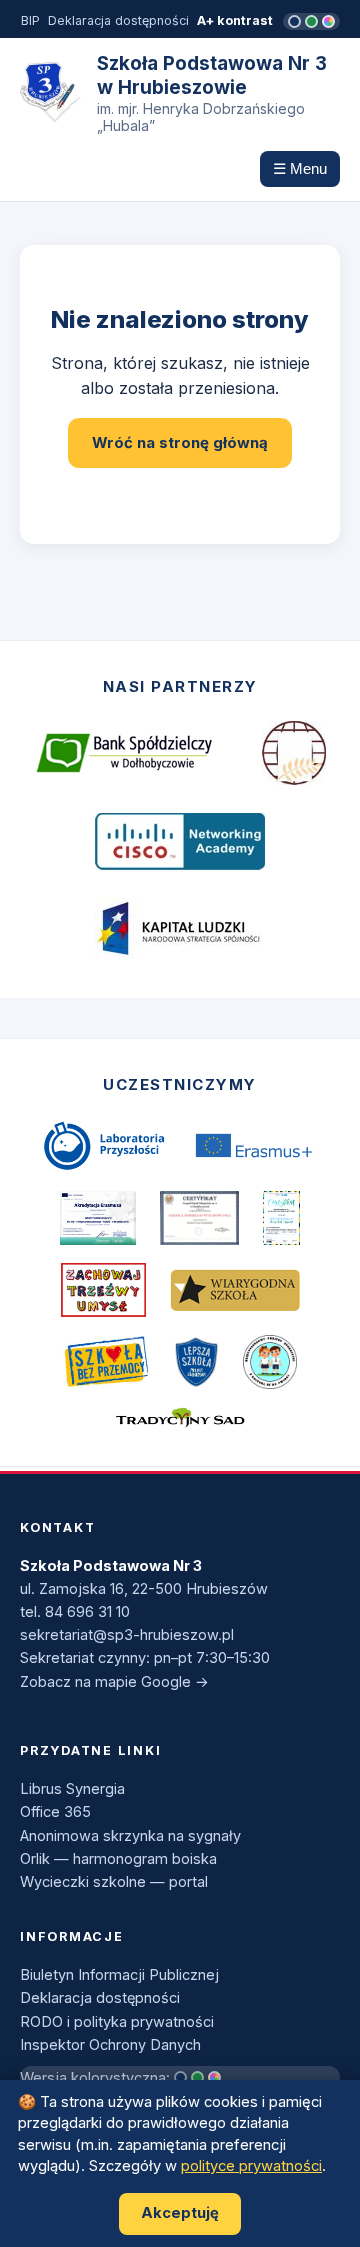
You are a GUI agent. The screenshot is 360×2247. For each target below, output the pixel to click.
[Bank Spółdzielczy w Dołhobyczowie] (124, 752)
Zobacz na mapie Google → (114, 1681)
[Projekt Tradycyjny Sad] (180, 1417)
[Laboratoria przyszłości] (103, 1146)
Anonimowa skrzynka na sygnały (130, 1835)
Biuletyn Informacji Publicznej (119, 1974)
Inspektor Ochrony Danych (110, 2044)
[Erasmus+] (254, 1145)
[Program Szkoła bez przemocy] (106, 1362)
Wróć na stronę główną (180, 442)
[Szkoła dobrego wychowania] (199, 1218)
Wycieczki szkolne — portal (114, 1881)
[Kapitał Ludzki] (180, 929)
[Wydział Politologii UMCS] (294, 753)
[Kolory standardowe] (294, 21)
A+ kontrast (235, 20)
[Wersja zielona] (311, 21)
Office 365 (55, 1811)
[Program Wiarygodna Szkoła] (235, 1290)
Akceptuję (180, 2213)
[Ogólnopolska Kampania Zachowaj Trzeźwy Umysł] (103, 1290)
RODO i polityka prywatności (117, 2021)
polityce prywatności (251, 2166)
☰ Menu (300, 168)
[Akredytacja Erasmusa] (98, 1218)
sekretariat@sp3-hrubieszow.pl (127, 1634)
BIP (30, 20)
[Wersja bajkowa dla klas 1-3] (328, 21)
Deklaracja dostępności (118, 20)
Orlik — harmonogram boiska (118, 1858)
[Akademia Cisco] (180, 841)
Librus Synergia (72, 1788)
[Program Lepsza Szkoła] (196, 1362)
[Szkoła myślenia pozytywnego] (281, 1218)
